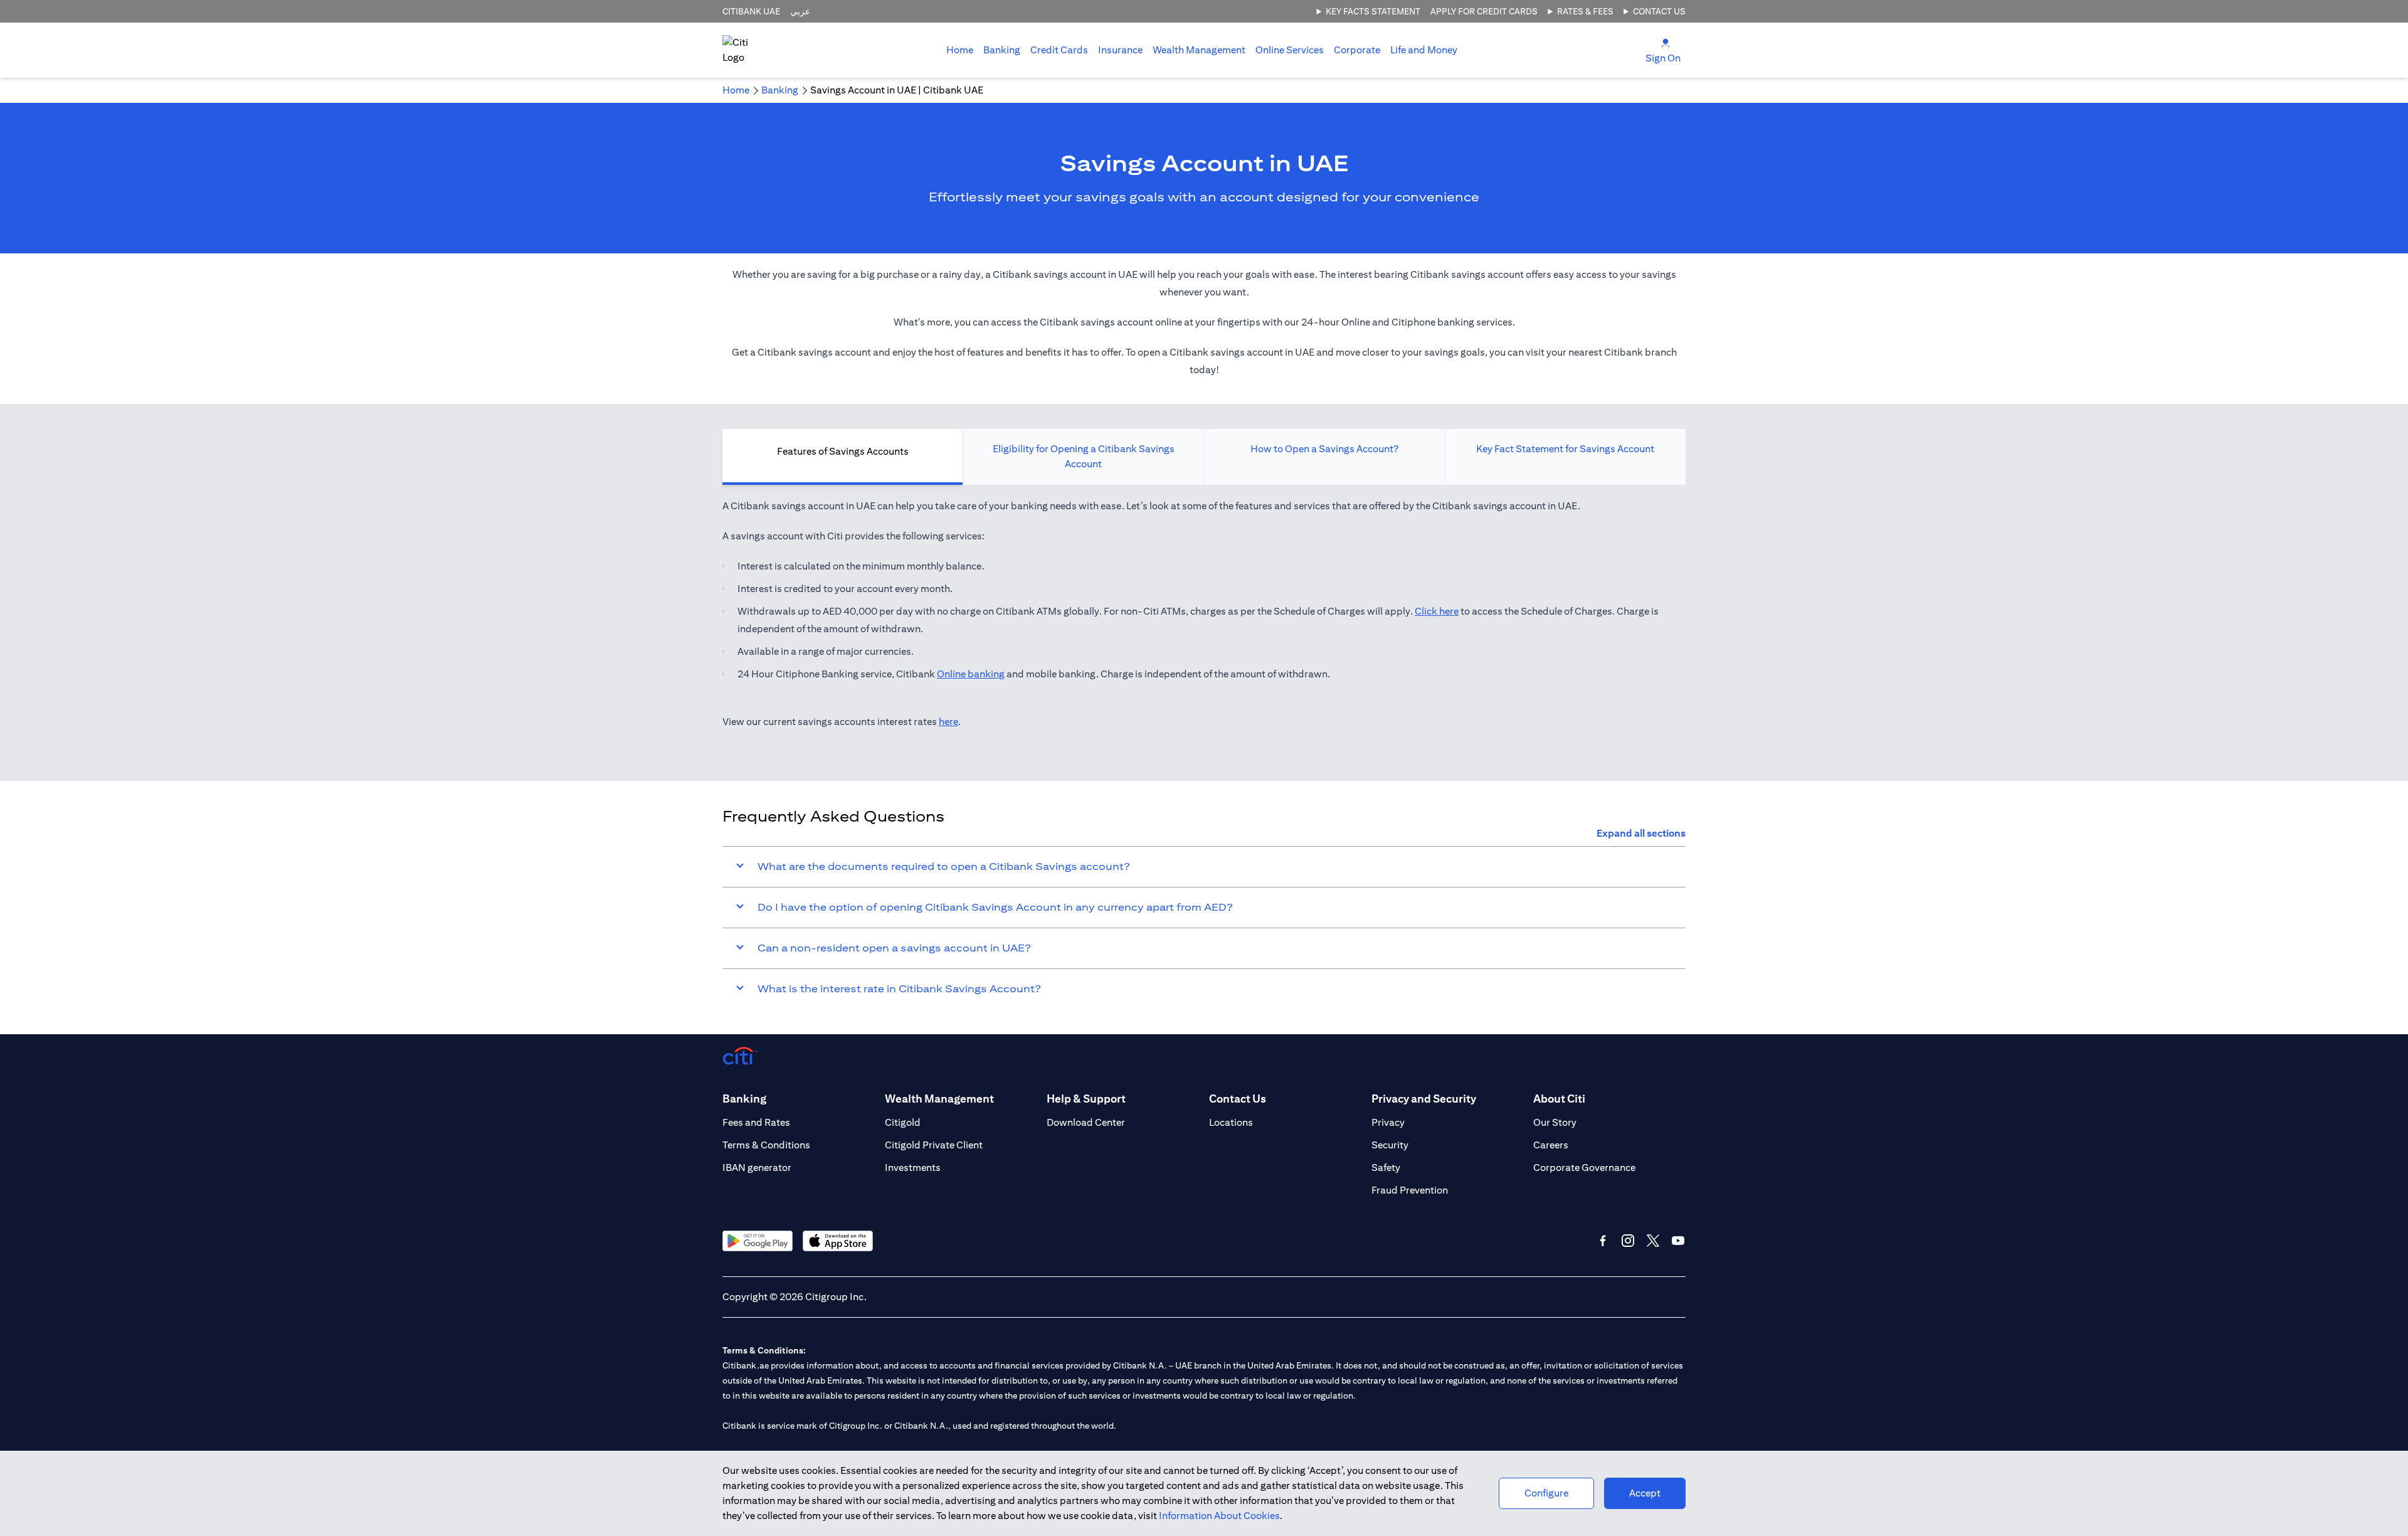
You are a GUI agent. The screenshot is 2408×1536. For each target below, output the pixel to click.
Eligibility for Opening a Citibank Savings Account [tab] (1084, 456)
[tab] (1002, 50)
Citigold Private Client (934, 1145)
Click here (1437, 611)
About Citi (1559, 1099)
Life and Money (1424, 50)
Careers (1551, 1145)
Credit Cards (1059, 50)
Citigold (903, 1122)
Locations (1231, 1122)
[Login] (1666, 42)
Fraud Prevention (1410, 1190)
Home (960, 50)
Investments (913, 1168)
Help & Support (1086, 1099)
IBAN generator (757, 1168)
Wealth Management (1199, 50)
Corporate (1357, 50)
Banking (1002, 50)
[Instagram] (1628, 1241)
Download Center (1086, 1122)
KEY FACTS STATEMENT (1373, 11)
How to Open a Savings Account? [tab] (1324, 449)
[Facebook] (1603, 1241)
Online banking (971, 674)
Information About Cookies (1219, 1516)
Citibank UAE (751, 11)
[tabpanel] (1204, 620)
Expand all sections (1641, 833)
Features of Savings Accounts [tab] (843, 451)
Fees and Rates (756, 1122)
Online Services (1290, 50)
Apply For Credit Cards (1484, 11)
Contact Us (1659, 11)
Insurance (1120, 50)
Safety (1386, 1168)
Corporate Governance (1584, 1168)
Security (1390, 1145)
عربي (800, 11)
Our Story (1555, 1122)
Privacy (1388, 1122)
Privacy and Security (1424, 1099)
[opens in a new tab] (758, 1241)
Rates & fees (1585, 11)
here (948, 722)
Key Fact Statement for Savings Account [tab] (1565, 449)
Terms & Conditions (766, 1145)
